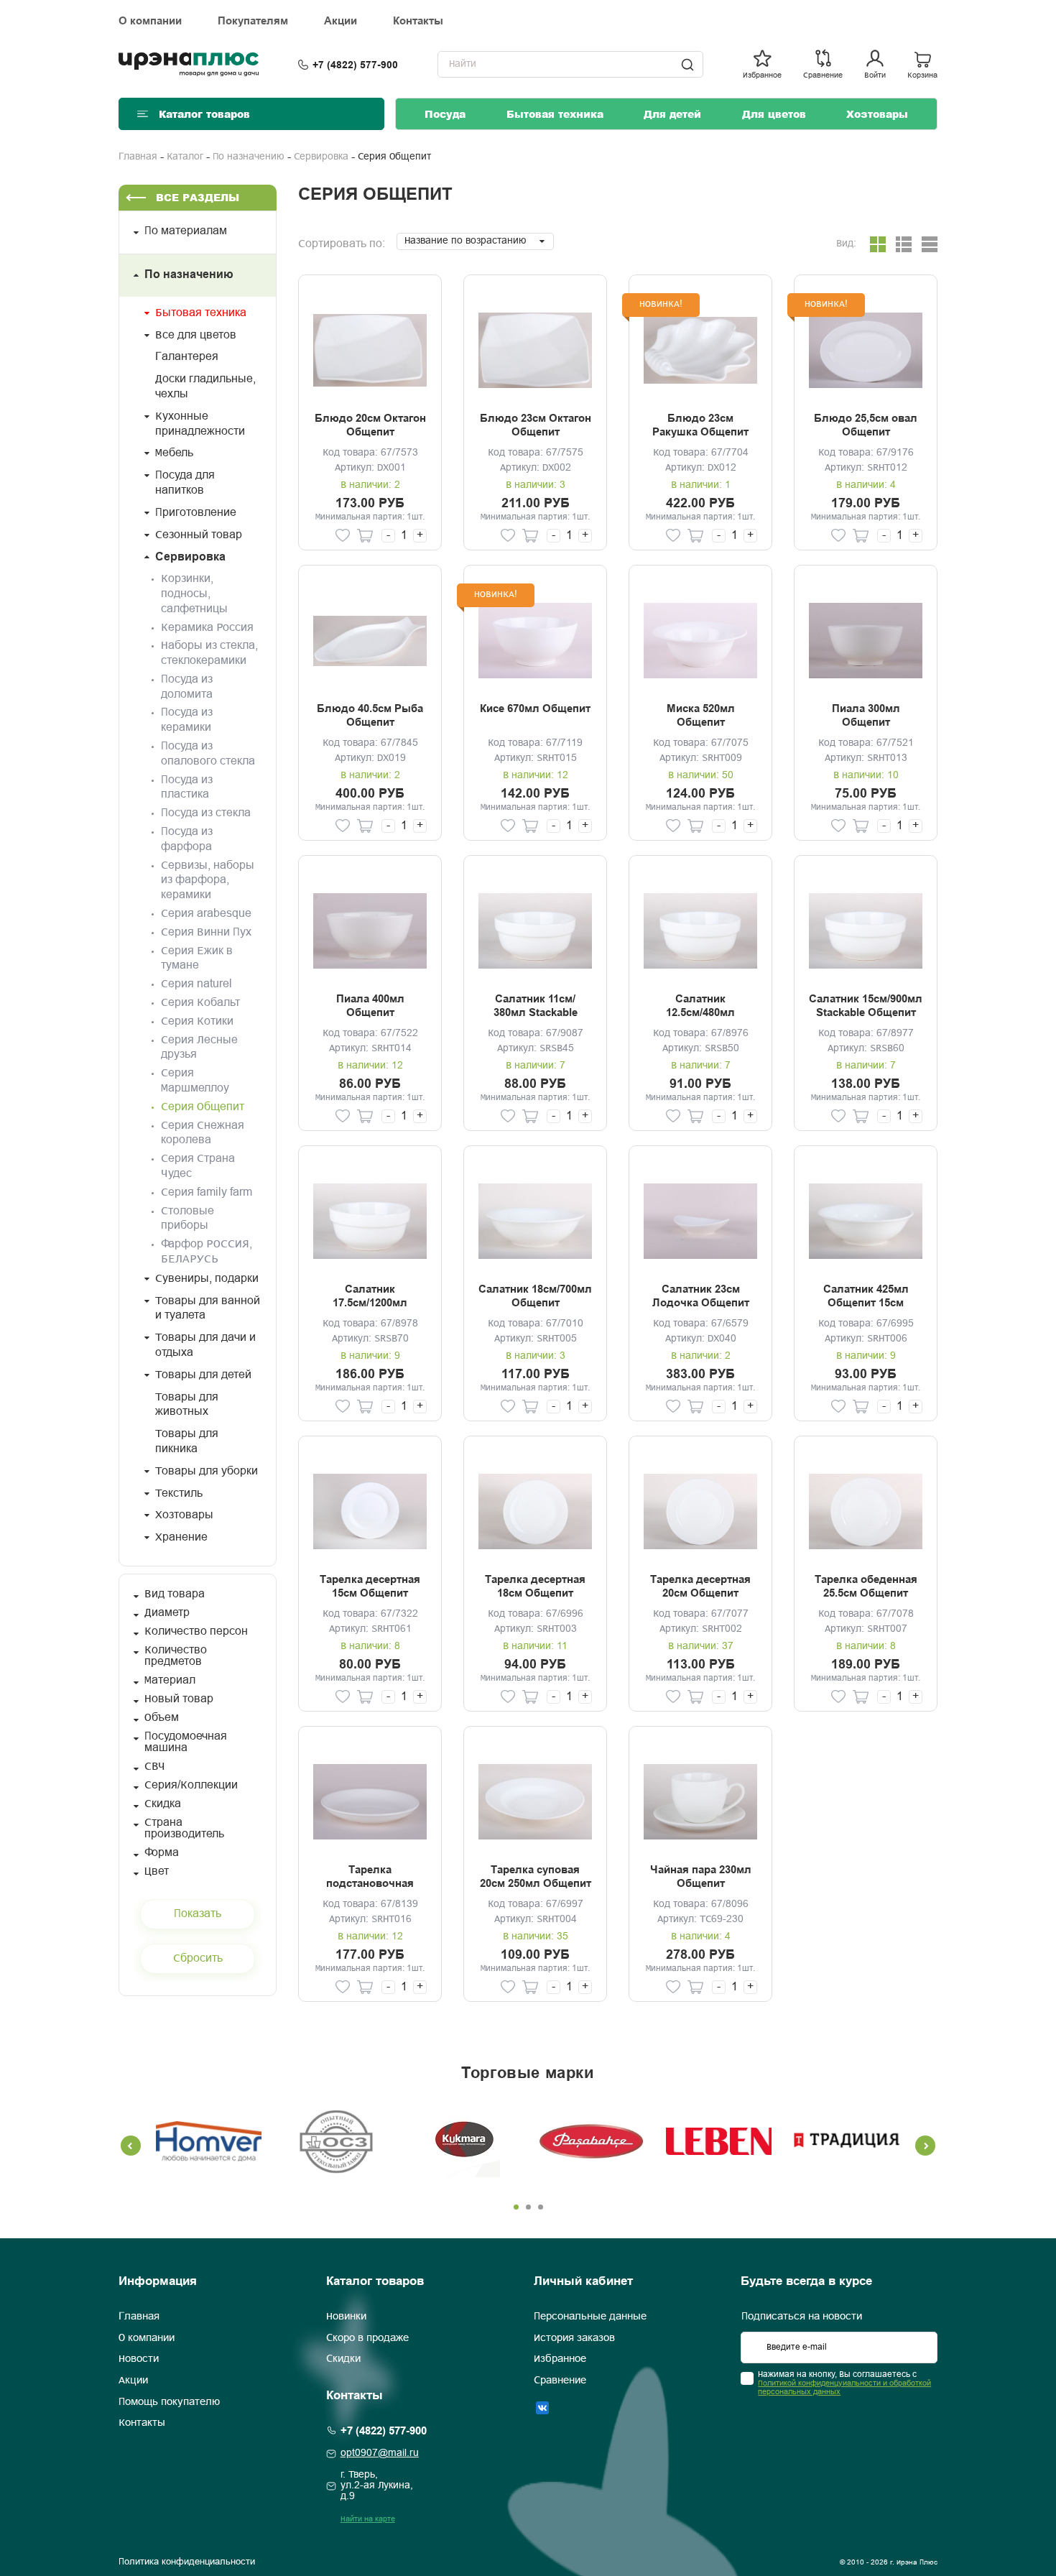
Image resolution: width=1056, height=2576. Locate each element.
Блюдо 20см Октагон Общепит (370, 425)
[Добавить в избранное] (343, 536)
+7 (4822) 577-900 (355, 65)
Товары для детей (203, 1375)
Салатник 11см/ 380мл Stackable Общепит (536, 1007)
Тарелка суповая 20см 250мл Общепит (536, 1877)
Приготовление (196, 513)
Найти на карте (368, 2519)
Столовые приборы (187, 1219)
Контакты (418, 21)
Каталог (185, 157)
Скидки (343, 2359)
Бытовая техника (555, 114)
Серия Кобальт (200, 1003)
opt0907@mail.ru (380, 2453)
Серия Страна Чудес (198, 1166)
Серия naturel (196, 984)
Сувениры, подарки (207, 1279)
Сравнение (560, 2381)
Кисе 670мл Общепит (535, 708)
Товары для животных (187, 1405)
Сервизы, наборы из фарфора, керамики (208, 881)
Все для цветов (196, 335)
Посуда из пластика (187, 788)
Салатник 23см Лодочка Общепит (701, 1296)
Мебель (174, 453)
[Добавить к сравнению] (321, 536)
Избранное (560, 2359)
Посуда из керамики (187, 720)
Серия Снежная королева (203, 1133)
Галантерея (187, 357)
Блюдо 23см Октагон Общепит (536, 425)
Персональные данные (590, 2317)
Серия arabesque (206, 914)
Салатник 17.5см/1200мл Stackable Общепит (370, 1297)
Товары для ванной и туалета (208, 1308)
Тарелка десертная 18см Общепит (535, 1587)
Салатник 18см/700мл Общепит (535, 1296)
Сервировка (321, 157)
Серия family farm (207, 1192)
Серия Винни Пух (206, 932)
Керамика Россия (207, 628)
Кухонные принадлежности (200, 424)
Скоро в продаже (367, 2338)
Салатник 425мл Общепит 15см (866, 1296)
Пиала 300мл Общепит (866, 716)
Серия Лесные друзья (199, 1048)
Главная (138, 157)
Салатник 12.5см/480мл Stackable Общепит (701, 1007)
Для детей (672, 114)
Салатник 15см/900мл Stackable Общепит (866, 1006)
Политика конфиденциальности (187, 2562)
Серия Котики (197, 1021)
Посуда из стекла (206, 813)
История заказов (574, 2338)
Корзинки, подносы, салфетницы (194, 594)
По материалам (186, 231)
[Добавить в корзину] (365, 536)
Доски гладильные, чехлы (205, 387)
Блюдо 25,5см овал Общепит (866, 425)
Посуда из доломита (187, 687)
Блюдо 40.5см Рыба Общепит (370, 716)
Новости (139, 2359)
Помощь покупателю (169, 2402)
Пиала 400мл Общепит (370, 1006)
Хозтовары (877, 114)
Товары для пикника (187, 1441)
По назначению (249, 157)
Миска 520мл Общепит (701, 716)
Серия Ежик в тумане (197, 959)
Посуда (445, 114)
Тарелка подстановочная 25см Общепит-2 (370, 1878)
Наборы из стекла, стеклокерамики (209, 653)
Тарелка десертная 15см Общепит (370, 1587)
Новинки (346, 2317)
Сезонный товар (199, 535)
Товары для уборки (207, 1471)
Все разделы (198, 197)
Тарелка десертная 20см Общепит (700, 1587)
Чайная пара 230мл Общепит (701, 1877)
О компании (150, 21)
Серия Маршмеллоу (195, 1081)
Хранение (181, 1537)
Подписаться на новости (802, 2317)
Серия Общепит (203, 1107)
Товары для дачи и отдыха (205, 1345)
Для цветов (774, 114)
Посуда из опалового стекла (208, 754)
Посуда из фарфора (187, 839)
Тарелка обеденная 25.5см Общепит (866, 1587)
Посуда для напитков (185, 483)
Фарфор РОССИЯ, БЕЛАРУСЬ (207, 1252)
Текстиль (179, 1494)
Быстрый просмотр (370, 350)
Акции (341, 21)
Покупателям (253, 21)
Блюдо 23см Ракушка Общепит (700, 425)
